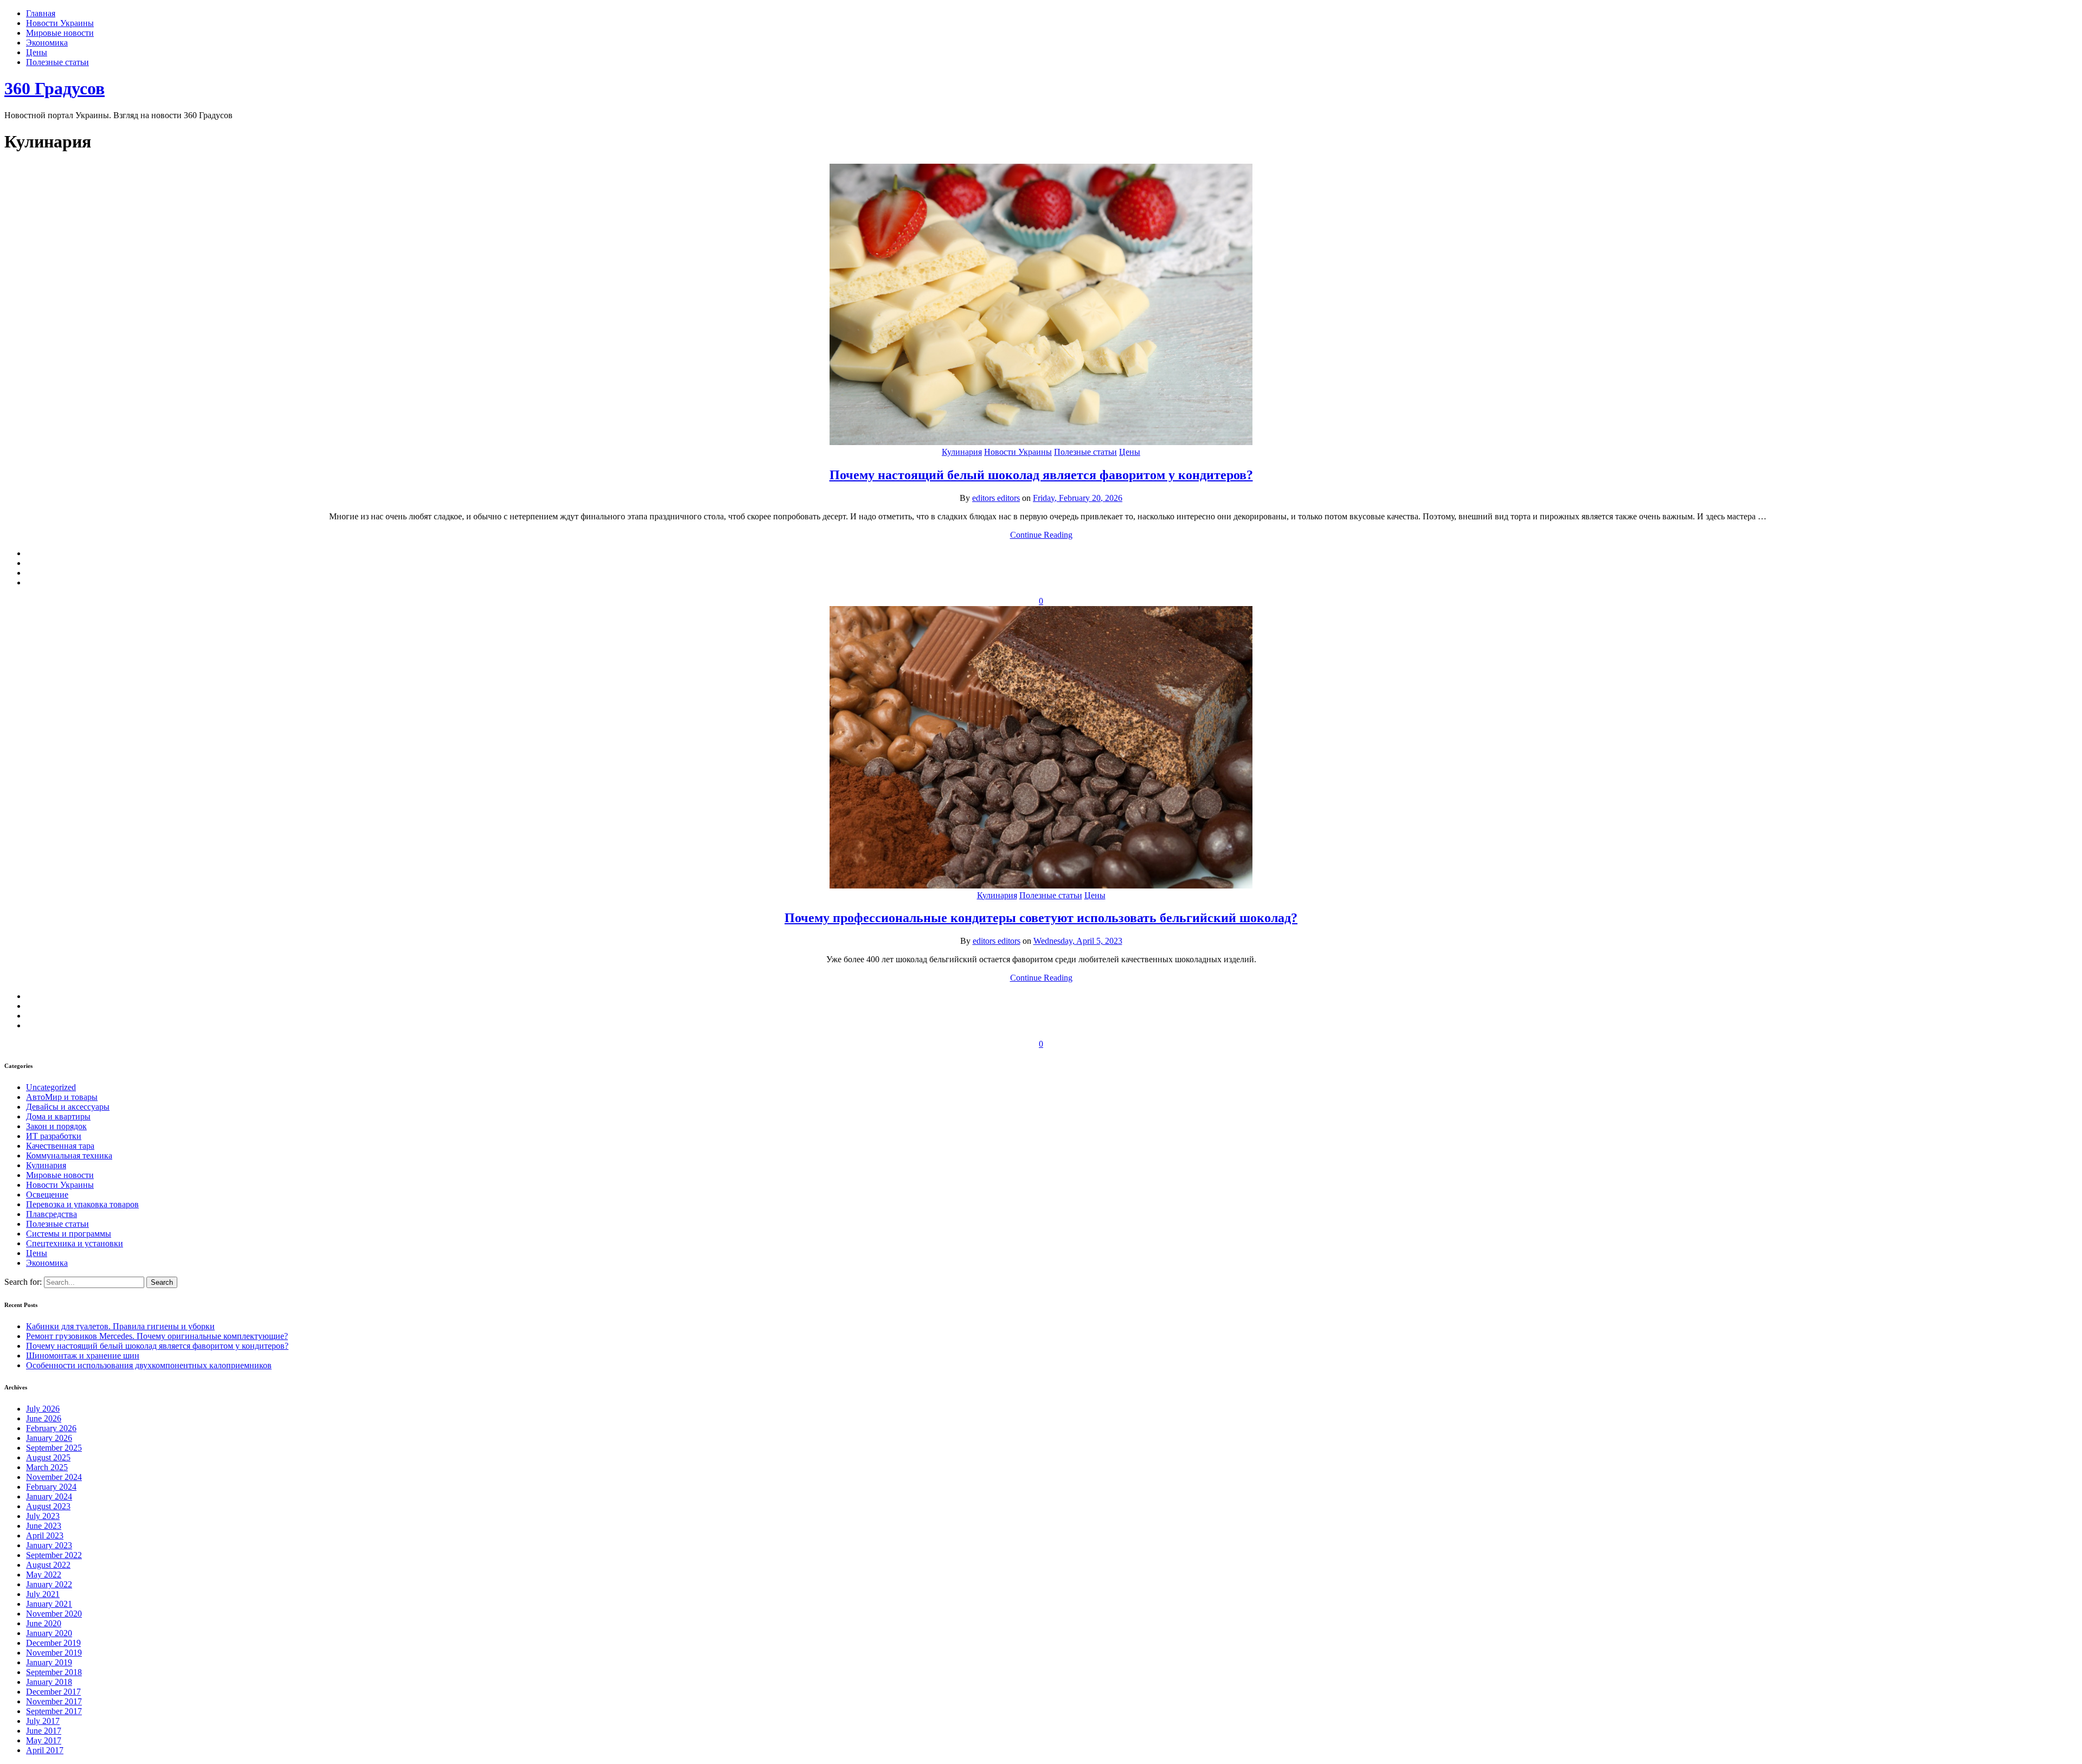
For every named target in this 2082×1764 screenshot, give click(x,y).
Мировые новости (60, 33)
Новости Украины (60, 23)
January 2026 (49, 1438)
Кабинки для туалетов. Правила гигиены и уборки (120, 1326)
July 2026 (43, 1409)
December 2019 (53, 1643)
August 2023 (48, 1506)
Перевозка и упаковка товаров (82, 1204)
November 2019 (54, 1653)
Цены (37, 52)
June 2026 (44, 1418)
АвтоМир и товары (62, 1097)
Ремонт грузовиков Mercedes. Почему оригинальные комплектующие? (157, 1336)
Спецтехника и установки (75, 1243)
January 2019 (49, 1662)
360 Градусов (54, 88)
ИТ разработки (54, 1136)
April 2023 (45, 1536)
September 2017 (54, 1711)
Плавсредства (52, 1214)
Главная (41, 13)
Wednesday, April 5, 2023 (1078, 941)
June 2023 (44, 1526)
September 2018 (54, 1672)
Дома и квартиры (58, 1116)
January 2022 (49, 1584)
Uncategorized (51, 1087)
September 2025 (54, 1448)
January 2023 (49, 1545)
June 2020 (44, 1623)
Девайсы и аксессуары (68, 1107)
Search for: (24, 1282)
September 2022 (54, 1555)
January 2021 (49, 1604)
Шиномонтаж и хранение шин (83, 1356)
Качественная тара (60, 1146)
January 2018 (49, 1682)
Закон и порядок (56, 1126)
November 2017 (54, 1701)
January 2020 (49, 1633)
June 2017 (44, 1731)
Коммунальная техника (69, 1155)
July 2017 (43, 1721)
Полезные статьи (57, 62)
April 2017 (45, 1750)
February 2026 (51, 1428)
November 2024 (54, 1477)
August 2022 (48, 1565)
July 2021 (43, 1594)
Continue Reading (1041, 535)
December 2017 (53, 1692)
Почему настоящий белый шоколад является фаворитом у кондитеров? (1041, 475)
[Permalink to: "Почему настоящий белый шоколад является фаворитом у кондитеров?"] (1041, 442)
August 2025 (48, 1457)
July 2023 (43, 1516)
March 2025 (47, 1467)
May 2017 (44, 1740)
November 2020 (54, 1614)
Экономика (47, 43)
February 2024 (51, 1487)
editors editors (996, 498)
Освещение (47, 1195)
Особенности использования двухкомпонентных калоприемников (149, 1365)
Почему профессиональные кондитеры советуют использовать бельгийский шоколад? (1041, 918)
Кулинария (962, 452)
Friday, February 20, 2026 (1078, 498)
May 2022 (44, 1575)
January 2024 (49, 1496)
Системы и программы (69, 1234)
